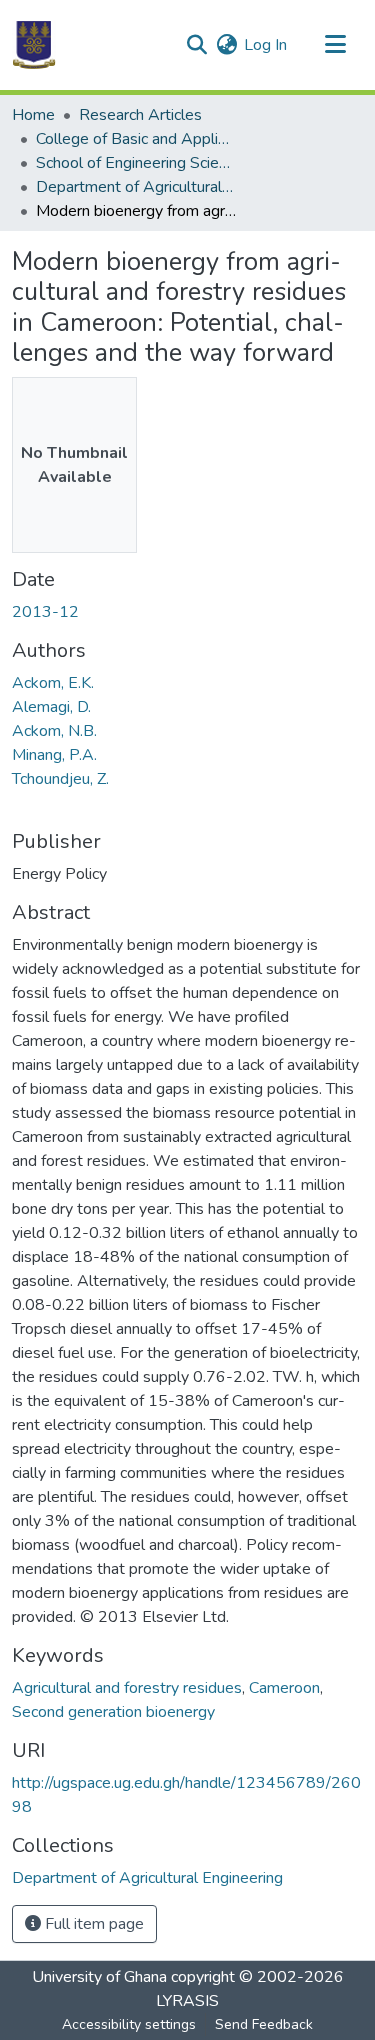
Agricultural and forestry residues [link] (127, 1688)
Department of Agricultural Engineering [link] (136, 187)
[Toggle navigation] (335, 45)
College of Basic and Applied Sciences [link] (136, 139)
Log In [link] (265, 45)
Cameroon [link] (284, 1688)
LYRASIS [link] (187, 2001)
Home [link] (33, 115)
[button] (34, 45)
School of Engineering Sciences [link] (136, 163)
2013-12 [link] (45, 612)
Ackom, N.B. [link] (54, 731)
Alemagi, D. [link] (51, 707)
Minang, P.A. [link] (54, 755)
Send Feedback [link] (264, 2024)
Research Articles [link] (140, 115)
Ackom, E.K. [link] (53, 683)
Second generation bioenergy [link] (113, 1712)
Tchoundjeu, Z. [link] (60, 779)
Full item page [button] (92, 1924)
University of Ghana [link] (99, 1977)
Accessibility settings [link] (129, 2024)
